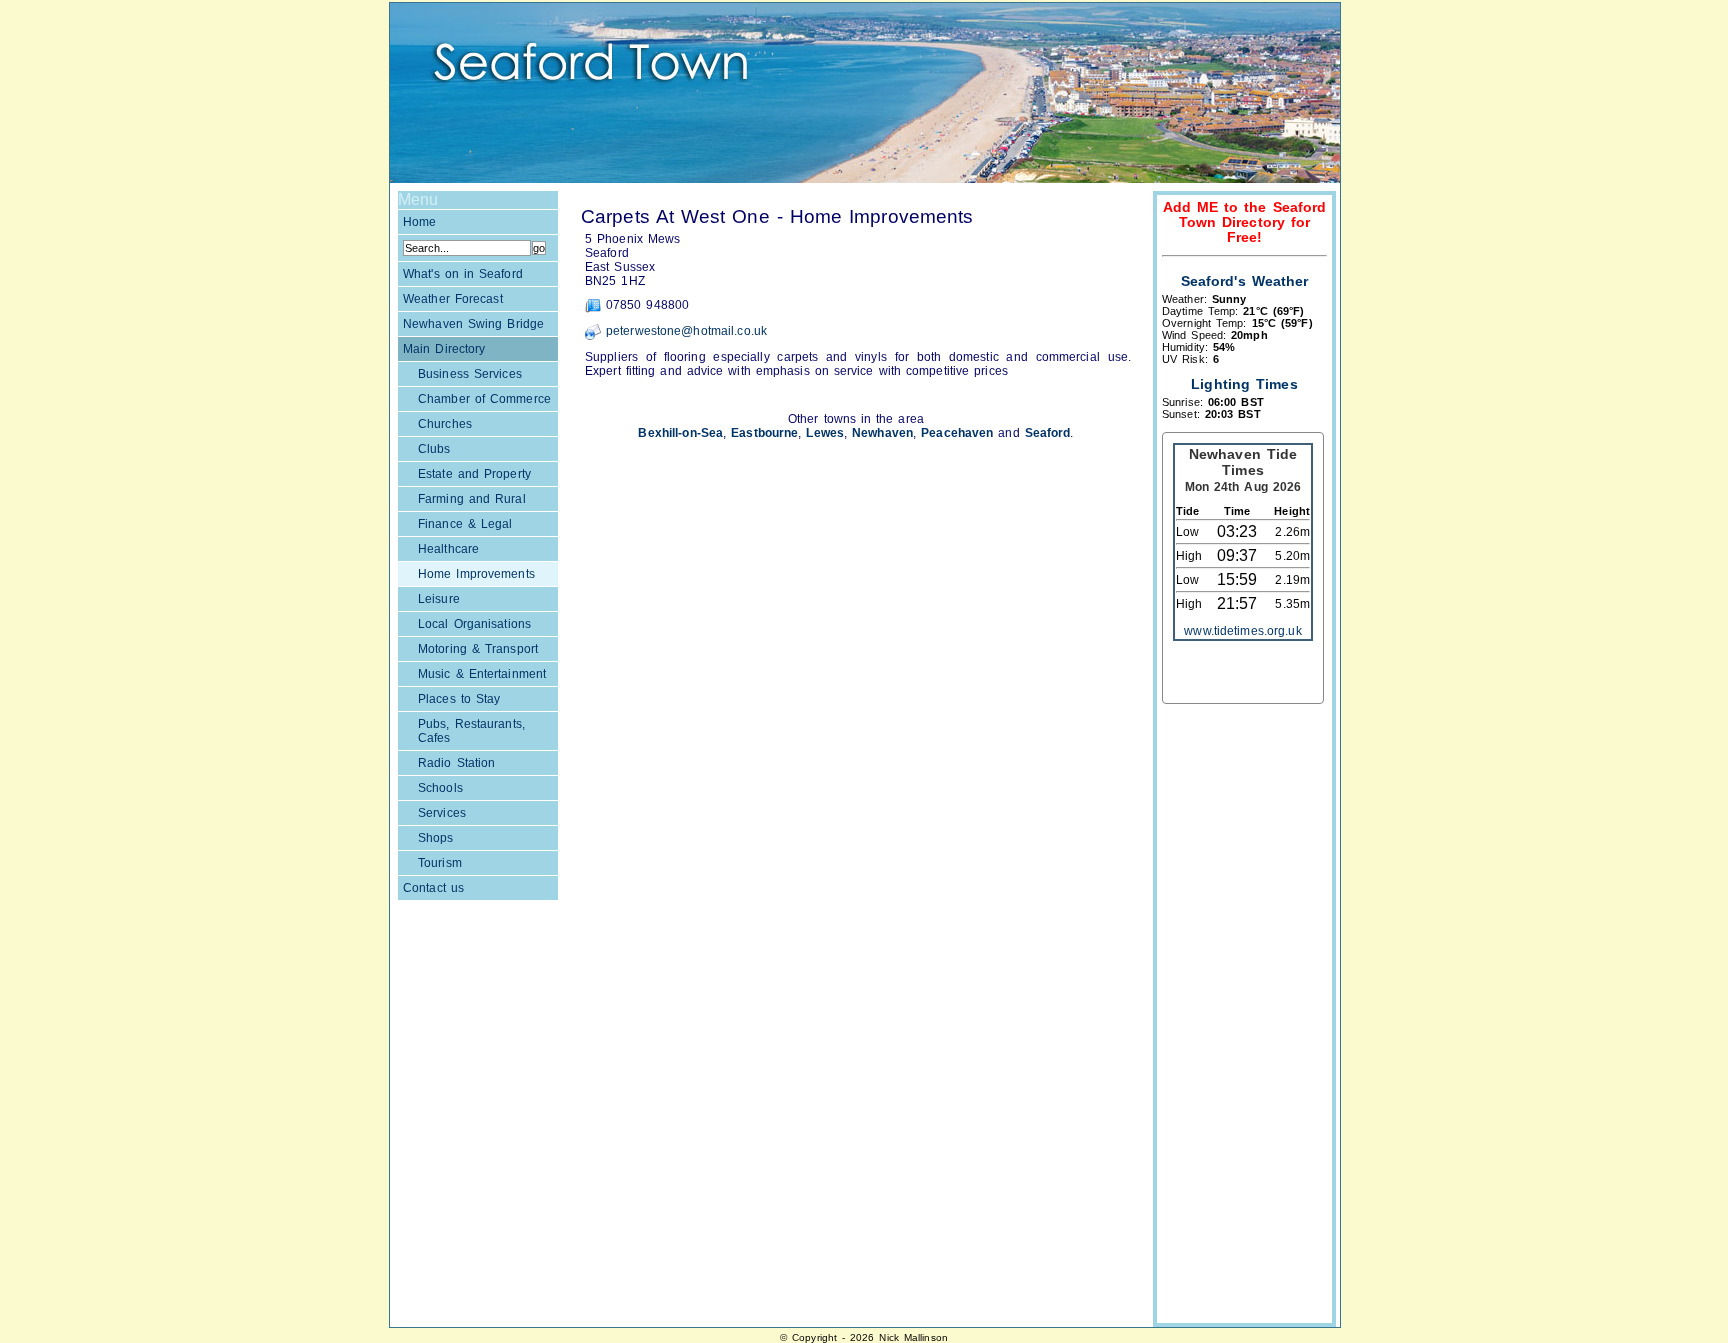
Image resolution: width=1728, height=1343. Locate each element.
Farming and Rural (472, 499)
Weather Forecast (453, 299)
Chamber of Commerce (484, 399)
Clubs (434, 449)
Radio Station (456, 763)
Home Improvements (476, 574)
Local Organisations (474, 624)
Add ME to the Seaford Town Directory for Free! (1245, 222)
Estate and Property (474, 474)
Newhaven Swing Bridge (473, 324)
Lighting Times (1244, 384)
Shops (436, 838)
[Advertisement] (1242, 1016)
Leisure (439, 599)
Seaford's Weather (1245, 281)
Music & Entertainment (482, 674)
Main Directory (444, 349)
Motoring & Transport (478, 649)
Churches (445, 424)
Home (419, 222)
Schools (440, 788)
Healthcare (448, 549)
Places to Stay (459, 699)
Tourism (440, 863)
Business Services (470, 374)
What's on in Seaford (463, 274)
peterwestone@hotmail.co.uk (686, 331)
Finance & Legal (465, 524)
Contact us (433, 888)
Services (442, 813)
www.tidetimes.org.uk (1242, 631)
